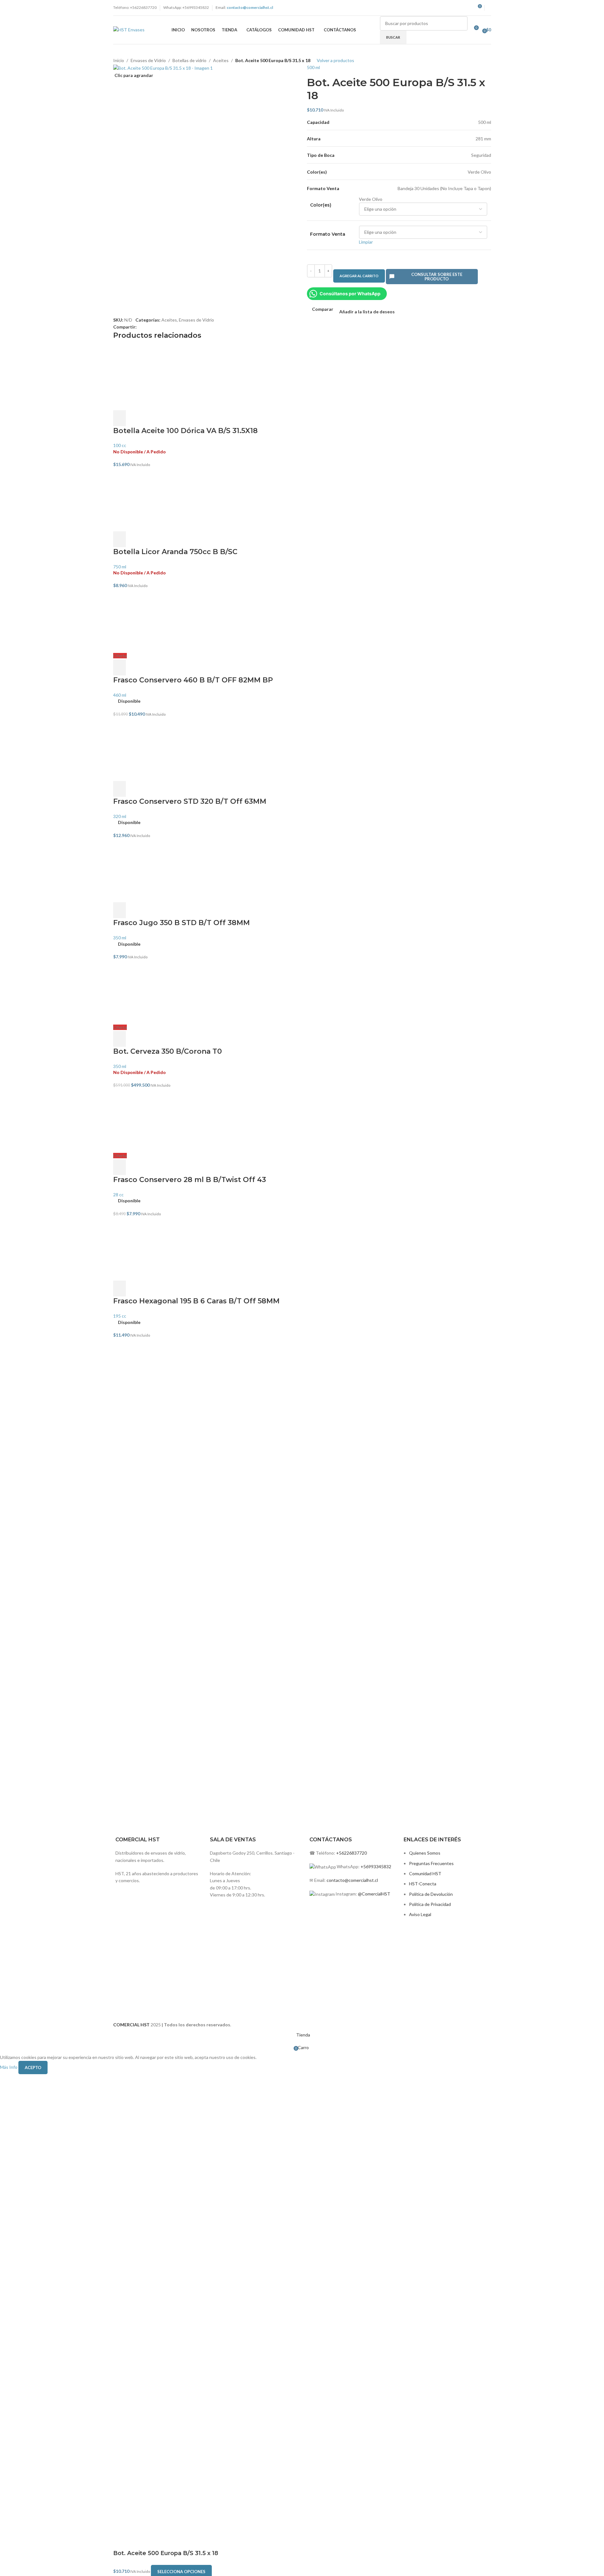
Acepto (33, 2068)
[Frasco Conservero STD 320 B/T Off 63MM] (302, 749)
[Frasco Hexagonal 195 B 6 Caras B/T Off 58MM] (302, 1249)
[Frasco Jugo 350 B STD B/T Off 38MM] (302, 871)
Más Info (9, 2067)
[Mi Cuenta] (489, 8)
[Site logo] (129, 29)
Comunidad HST (425, 1873)
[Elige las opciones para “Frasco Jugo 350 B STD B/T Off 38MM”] (120, 910)
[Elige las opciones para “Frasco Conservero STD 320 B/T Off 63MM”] (120, 789)
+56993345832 (376, 1866)
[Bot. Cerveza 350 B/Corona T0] (302, 992)
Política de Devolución (431, 1894)
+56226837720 (351, 1853)
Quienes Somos (425, 1853)
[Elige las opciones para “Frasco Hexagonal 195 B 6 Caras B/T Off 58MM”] (120, 1288)
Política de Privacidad (430, 1904)
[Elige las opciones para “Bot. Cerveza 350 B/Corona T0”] (120, 1039)
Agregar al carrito (359, 276)
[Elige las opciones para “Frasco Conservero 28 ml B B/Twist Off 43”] (120, 1167)
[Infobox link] (254, 1630)
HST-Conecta (423, 1884)
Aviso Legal (420, 1914)
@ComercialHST (374, 1894)
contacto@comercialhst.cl (352, 1880)
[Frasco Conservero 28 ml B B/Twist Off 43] (302, 1121)
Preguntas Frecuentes (431, 1863)
